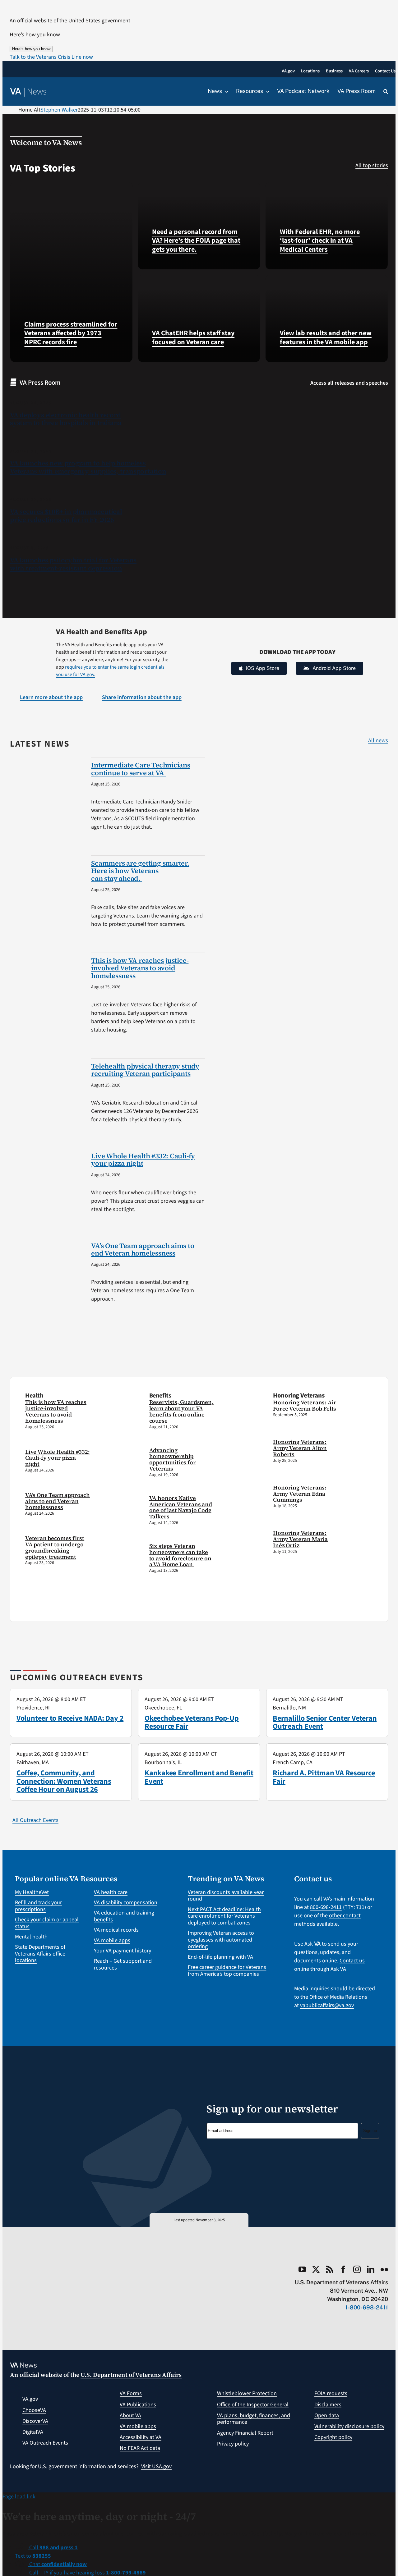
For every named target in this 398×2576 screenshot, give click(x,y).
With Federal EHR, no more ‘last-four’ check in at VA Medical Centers (320, 241)
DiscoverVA (35, 2421)
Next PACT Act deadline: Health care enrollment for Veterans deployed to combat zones (224, 1916)
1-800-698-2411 (367, 2307)
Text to (33, 2556)
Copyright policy (333, 2437)
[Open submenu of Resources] (266, 91)
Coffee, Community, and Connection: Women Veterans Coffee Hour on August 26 (64, 1781)
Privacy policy (233, 2444)
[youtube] (302, 2269)
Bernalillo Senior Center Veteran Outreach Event (325, 1722)
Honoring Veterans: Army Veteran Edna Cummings (300, 1494)
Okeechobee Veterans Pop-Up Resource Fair (192, 1722)
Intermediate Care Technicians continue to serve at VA (141, 769)
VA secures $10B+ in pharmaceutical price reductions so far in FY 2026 (66, 516)
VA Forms (131, 2393)
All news (378, 741)
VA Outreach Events (45, 2443)
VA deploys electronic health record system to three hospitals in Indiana (66, 419)
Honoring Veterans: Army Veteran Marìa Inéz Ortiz (300, 1539)
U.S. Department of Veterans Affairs (131, 2375)
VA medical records (116, 1930)
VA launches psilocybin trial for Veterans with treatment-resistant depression (73, 564)
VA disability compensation (126, 1903)
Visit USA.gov (156, 2466)
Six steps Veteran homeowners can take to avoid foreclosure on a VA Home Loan (180, 1555)
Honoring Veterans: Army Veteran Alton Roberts (300, 1448)
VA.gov (30, 2399)
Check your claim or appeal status (47, 1923)
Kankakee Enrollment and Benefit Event (199, 1777)
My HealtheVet (32, 1892)
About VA (130, 2416)
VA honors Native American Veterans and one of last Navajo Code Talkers (181, 1507)
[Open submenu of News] (225, 91)
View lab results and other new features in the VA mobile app (326, 338)
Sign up (370, 2131)
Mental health (31, 1937)
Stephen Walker (59, 110)
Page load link (19, 2497)
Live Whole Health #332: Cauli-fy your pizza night (143, 1160)
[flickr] (384, 2269)
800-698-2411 (326, 1907)
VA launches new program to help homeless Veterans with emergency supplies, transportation (88, 467)
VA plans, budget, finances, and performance (254, 2419)
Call (53, 2548)
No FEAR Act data (140, 2448)
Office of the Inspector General (253, 2405)
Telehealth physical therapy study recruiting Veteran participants (145, 1070)
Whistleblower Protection (247, 2393)
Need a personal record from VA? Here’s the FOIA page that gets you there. (196, 241)
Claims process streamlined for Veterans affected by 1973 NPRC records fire (71, 333)
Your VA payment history (123, 1951)
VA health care (111, 1892)
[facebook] (343, 2269)
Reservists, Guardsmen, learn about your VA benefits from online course (181, 1411)
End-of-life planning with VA (220, 1957)
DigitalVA (33, 2432)
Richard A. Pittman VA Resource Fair (324, 1777)
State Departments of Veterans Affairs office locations (40, 1954)
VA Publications (138, 2405)
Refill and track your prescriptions (38, 1906)
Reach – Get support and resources (123, 1964)
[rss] (330, 2269)
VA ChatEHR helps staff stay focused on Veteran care (193, 338)
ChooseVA (34, 2410)
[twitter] (316, 2269)
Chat (57, 2564)
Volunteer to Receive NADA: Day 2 (70, 1718)
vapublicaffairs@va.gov (327, 2005)
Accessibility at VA (141, 2437)
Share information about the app (142, 697)
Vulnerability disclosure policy (349, 2426)
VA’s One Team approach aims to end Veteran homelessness (143, 1249)
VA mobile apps (112, 1940)
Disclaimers (328, 2405)
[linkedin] (371, 2269)
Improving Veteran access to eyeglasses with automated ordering (221, 1940)
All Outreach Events (35, 1820)
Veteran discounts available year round (226, 1896)
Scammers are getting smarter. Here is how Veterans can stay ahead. (140, 871)
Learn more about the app (51, 697)
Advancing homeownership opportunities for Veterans (173, 1459)
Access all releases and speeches (349, 383)
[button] (51, 57)
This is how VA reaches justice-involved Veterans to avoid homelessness (140, 968)
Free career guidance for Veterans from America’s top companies (227, 1971)
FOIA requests (331, 2393)
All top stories (372, 165)
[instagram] (357, 2269)
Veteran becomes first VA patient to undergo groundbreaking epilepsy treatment (55, 1547)
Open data (327, 2416)
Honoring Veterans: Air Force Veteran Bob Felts (305, 1405)
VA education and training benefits (124, 1916)
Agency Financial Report (245, 2433)
